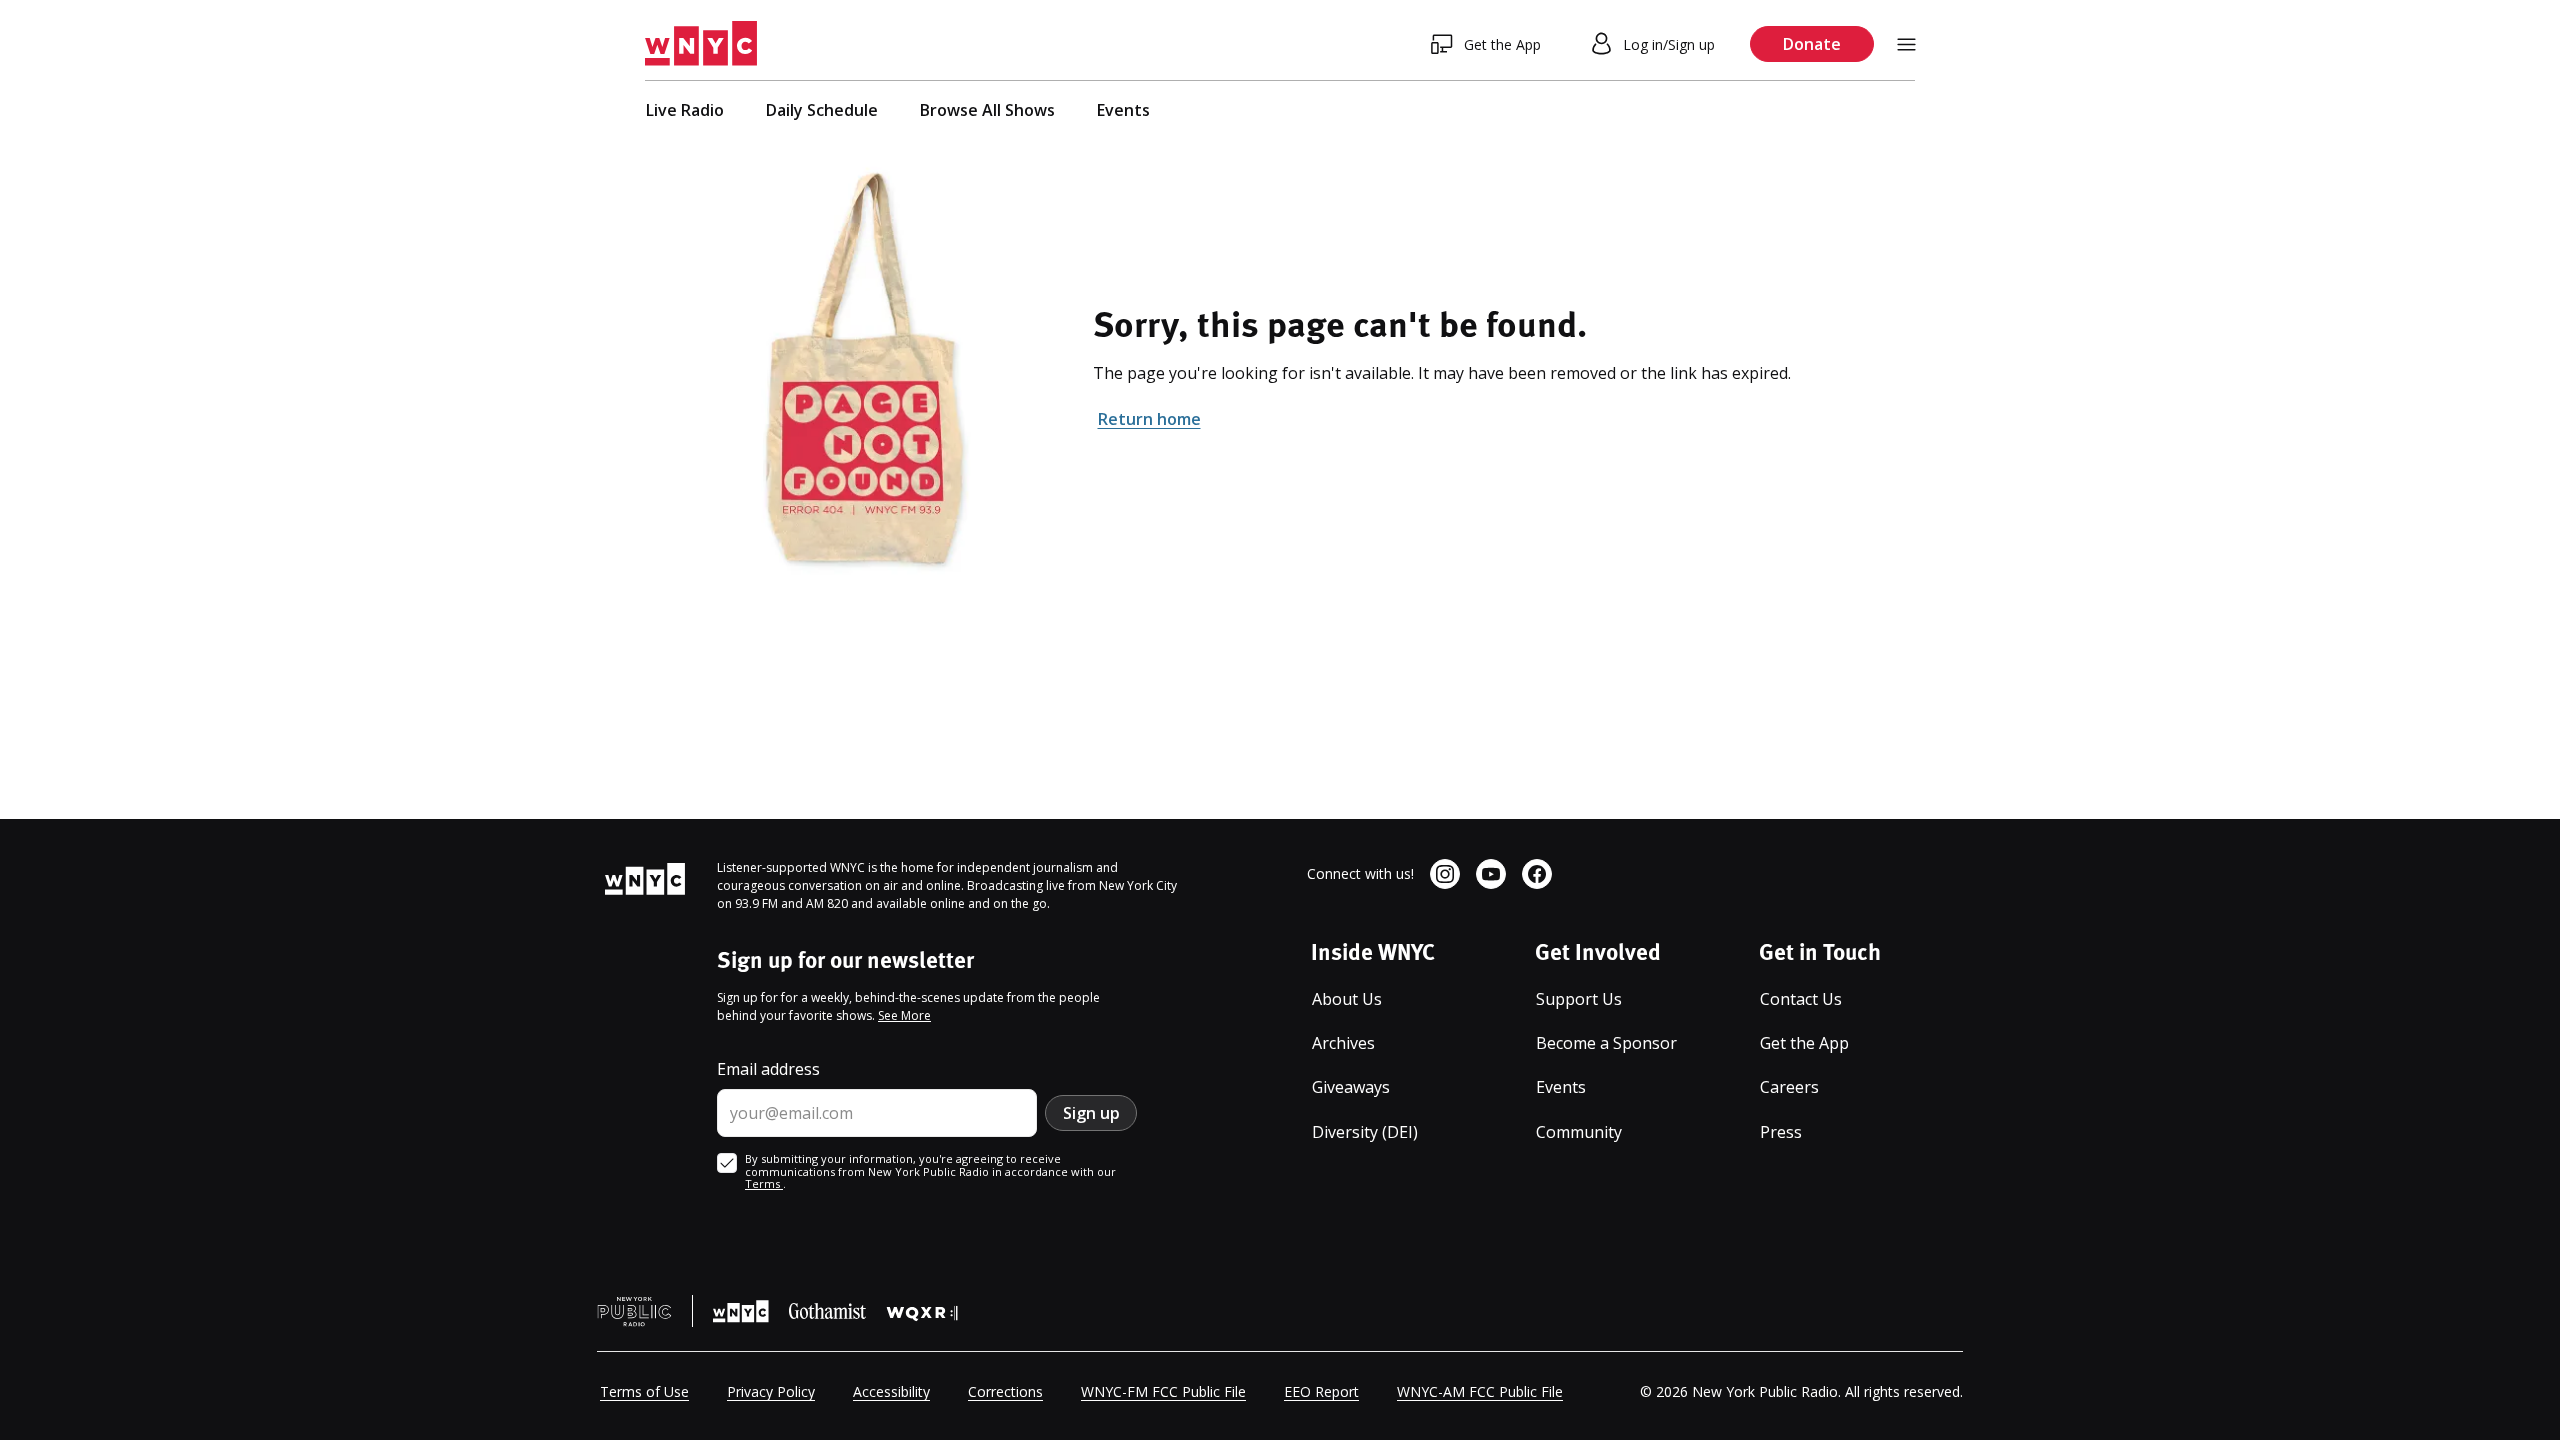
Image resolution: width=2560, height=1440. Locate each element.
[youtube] (1491, 874)
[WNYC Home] (701, 44)
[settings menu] (1906, 44)
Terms (764, 1183)
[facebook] (1537, 874)
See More (904, 1015)
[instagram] (1445, 874)
